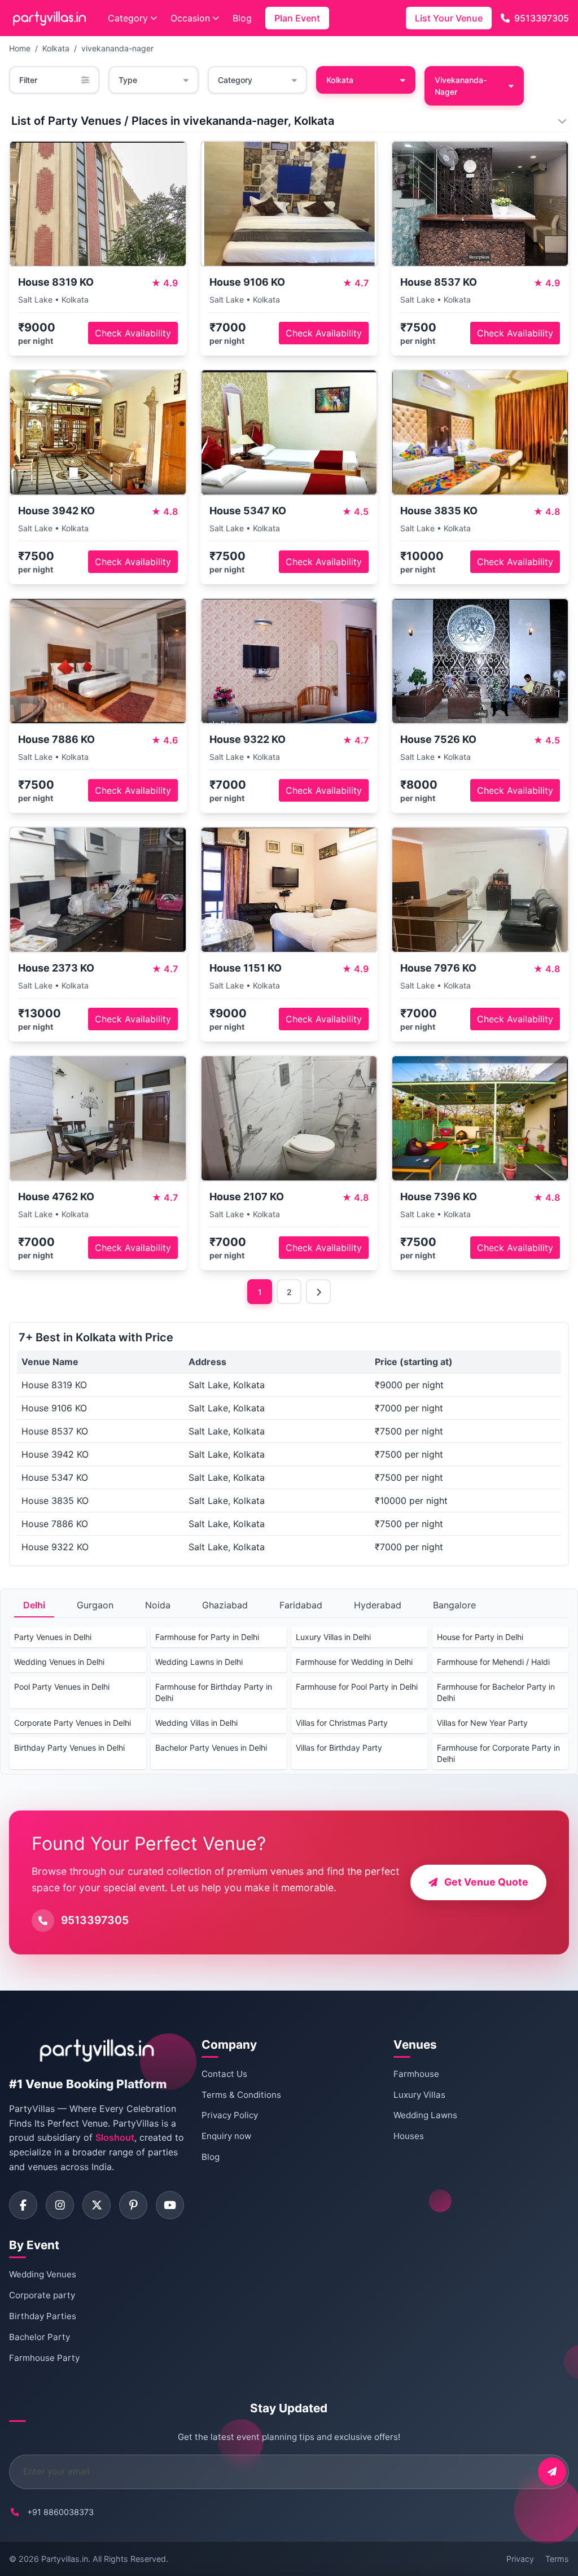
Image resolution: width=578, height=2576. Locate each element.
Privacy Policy (230, 2115)
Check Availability (133, 333)
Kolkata (56, 48)
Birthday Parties (43, 2316)
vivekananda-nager (117, 48)
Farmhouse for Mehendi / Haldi (493, 1662)
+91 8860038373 (60, 2512)
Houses (409, 2136)
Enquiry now (226, 2136)
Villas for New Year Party (482, 1723)
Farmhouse (416, 2074)
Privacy (520, 2559)
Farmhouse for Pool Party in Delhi (357, 1687)
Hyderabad (378, 1605)
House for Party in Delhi (480, 1637)
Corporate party (42, 2295)
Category (128, 18)
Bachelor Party (40, 2337)
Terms (557, 2559)
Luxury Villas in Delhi (333, 1637)
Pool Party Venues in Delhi (62, 1687)
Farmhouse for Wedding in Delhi (354, 1662)
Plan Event (297, 18)
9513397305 (542, 18)
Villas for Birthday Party (339, 1748)
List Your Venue (449, 18)
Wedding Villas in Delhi (196, 1723)
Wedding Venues (43, 2274)
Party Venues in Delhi (53, 1637)
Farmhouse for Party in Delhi (207, 1637)
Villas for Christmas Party (342, 1723)
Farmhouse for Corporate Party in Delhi (498, 1753)
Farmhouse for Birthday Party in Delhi (214, 1692)
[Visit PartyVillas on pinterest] (133, 2205)
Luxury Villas (419, 2095)
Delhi (34, 1605)
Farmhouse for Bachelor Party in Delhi (496, 1692)
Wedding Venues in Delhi (59, 1662)
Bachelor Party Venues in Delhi (211, 1748)
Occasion (190, 18)
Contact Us (224, 2074)
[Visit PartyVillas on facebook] (23, 2205)
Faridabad (301, 1605)
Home (20, 48)
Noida (158, 1605)
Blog (242, 18)
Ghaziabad (225, 1605)
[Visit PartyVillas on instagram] (60, 2205)
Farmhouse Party (44, 2358)
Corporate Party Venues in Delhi (73, 1723)
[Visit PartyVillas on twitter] (97, 2205)
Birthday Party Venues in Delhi (69, 1748)
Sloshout (115, 2137)
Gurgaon (95, 1605)
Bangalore (454, 1605)
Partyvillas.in (65, 2559)
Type (128, 80)
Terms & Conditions (241, 2095)
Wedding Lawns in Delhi (199, 1662)
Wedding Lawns (425, 2115)
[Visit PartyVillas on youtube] (170, 2205)
